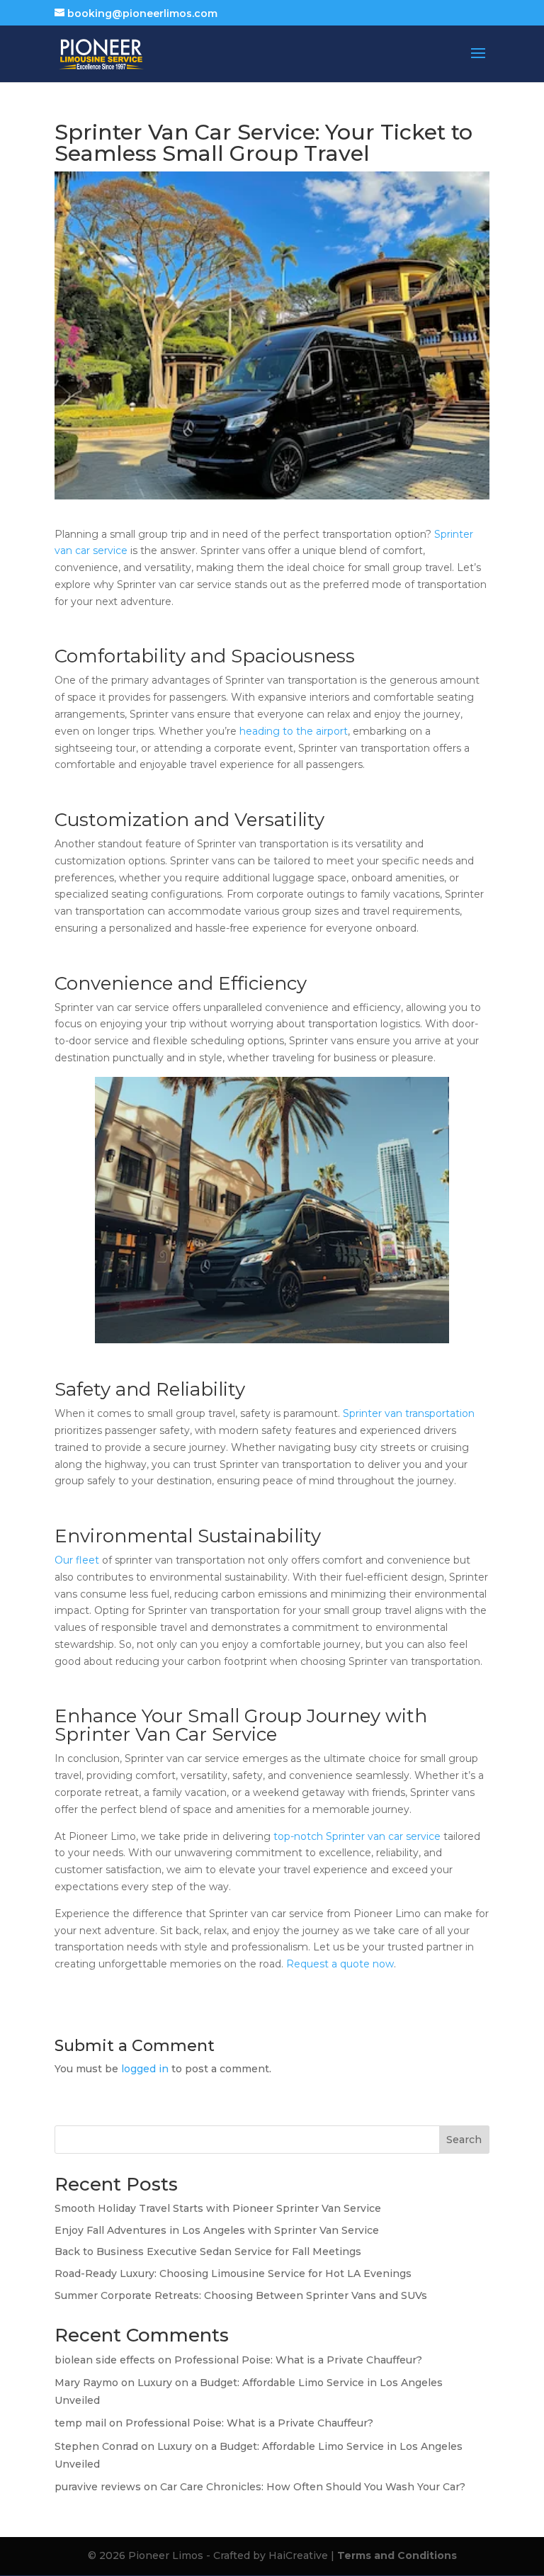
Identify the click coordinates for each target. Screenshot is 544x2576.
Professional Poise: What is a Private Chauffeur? (298, 2360)
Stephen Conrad (96, 2446)
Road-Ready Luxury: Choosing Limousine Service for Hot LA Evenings (233, 2273)
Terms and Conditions (397, 2555)
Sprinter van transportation (409, 1413)
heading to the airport (294, 731)
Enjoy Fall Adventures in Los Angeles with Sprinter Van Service (217, 2230)
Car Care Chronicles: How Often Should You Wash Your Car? (313, 2487)
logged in (145, 2069)
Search (464, 2140)
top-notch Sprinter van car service (357, 1836)
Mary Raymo (86, 2383)
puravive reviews (98, 2487)
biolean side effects (105, 2360)
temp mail (80, 2423)
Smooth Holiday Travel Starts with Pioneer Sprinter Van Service (218, 2208)
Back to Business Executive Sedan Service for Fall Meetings (208, 2252)
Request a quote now (340, 1964)
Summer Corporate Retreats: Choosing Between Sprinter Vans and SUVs (241, 2295)
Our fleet (77, 1560)
